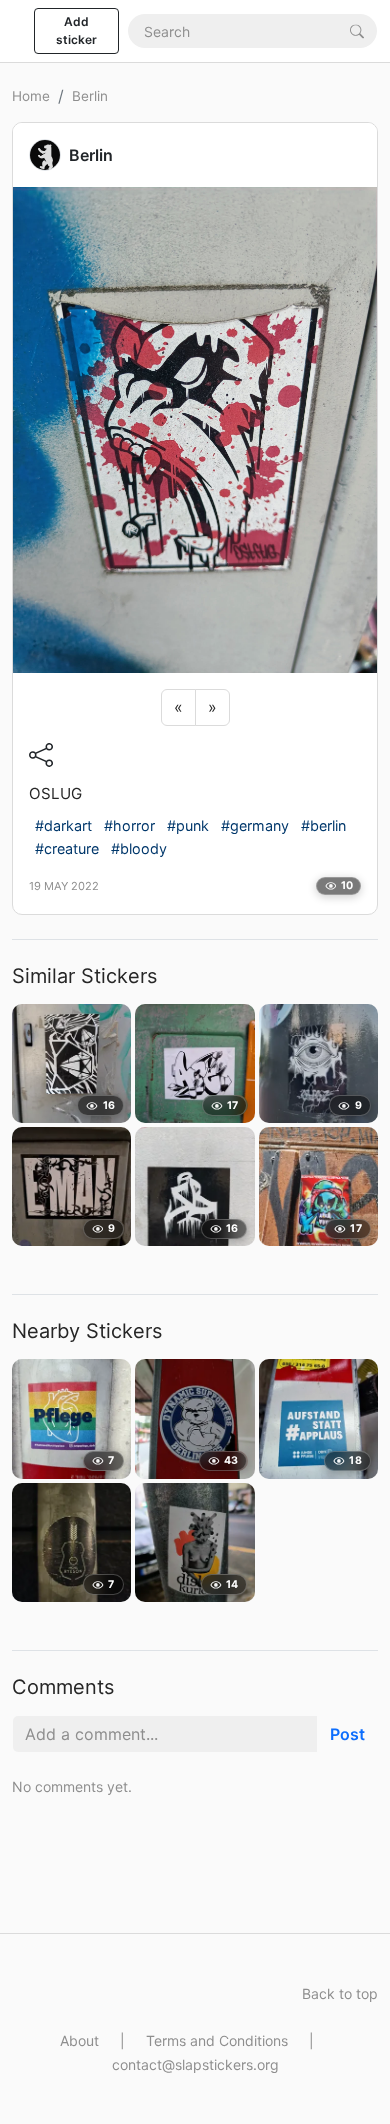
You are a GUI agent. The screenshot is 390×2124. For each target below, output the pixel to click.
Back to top (340, 1993)
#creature (67, 848)
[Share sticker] (41, 755)
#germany (255, 825)
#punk (188, 825)
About (79, 2040)
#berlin (323, 825)
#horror (129, 825)
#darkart (63, 825)
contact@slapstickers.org (195, 2064)
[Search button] (357, 30)
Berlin (90, 96)
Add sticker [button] (76, 30)
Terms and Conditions (217, 2040)
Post (347, 1734)
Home (31, 96)
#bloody (139, 848)
